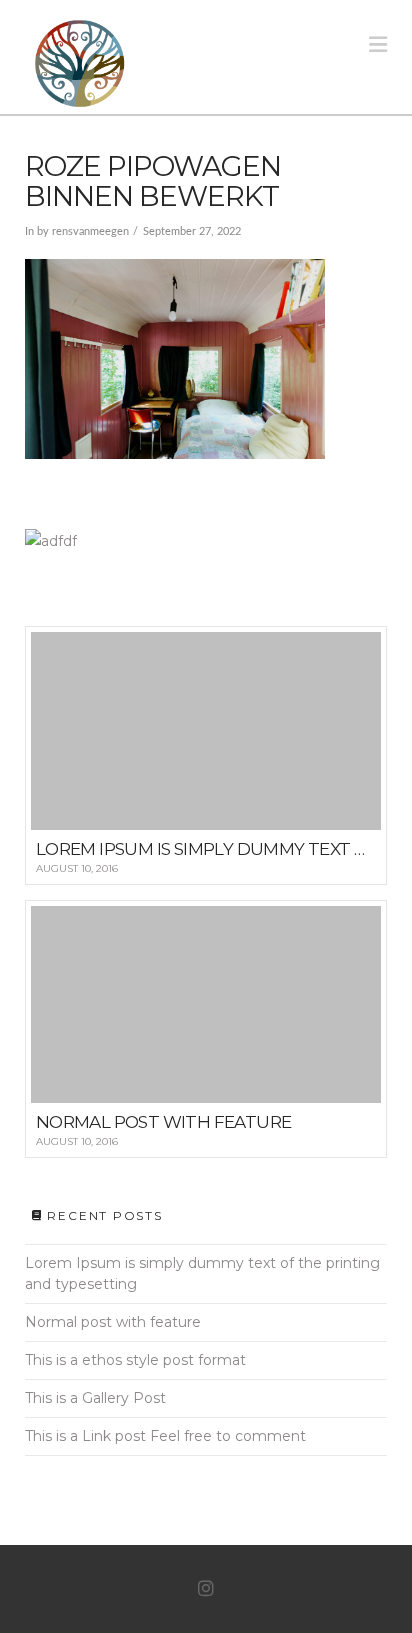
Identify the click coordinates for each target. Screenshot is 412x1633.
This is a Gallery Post (95, 1398)
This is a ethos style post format (135, 1360)
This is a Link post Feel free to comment (165, 1436)
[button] (378, 44)
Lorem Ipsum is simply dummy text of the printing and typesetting (202, 1273)
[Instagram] (206, 1589)
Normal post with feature (113, 1322)
